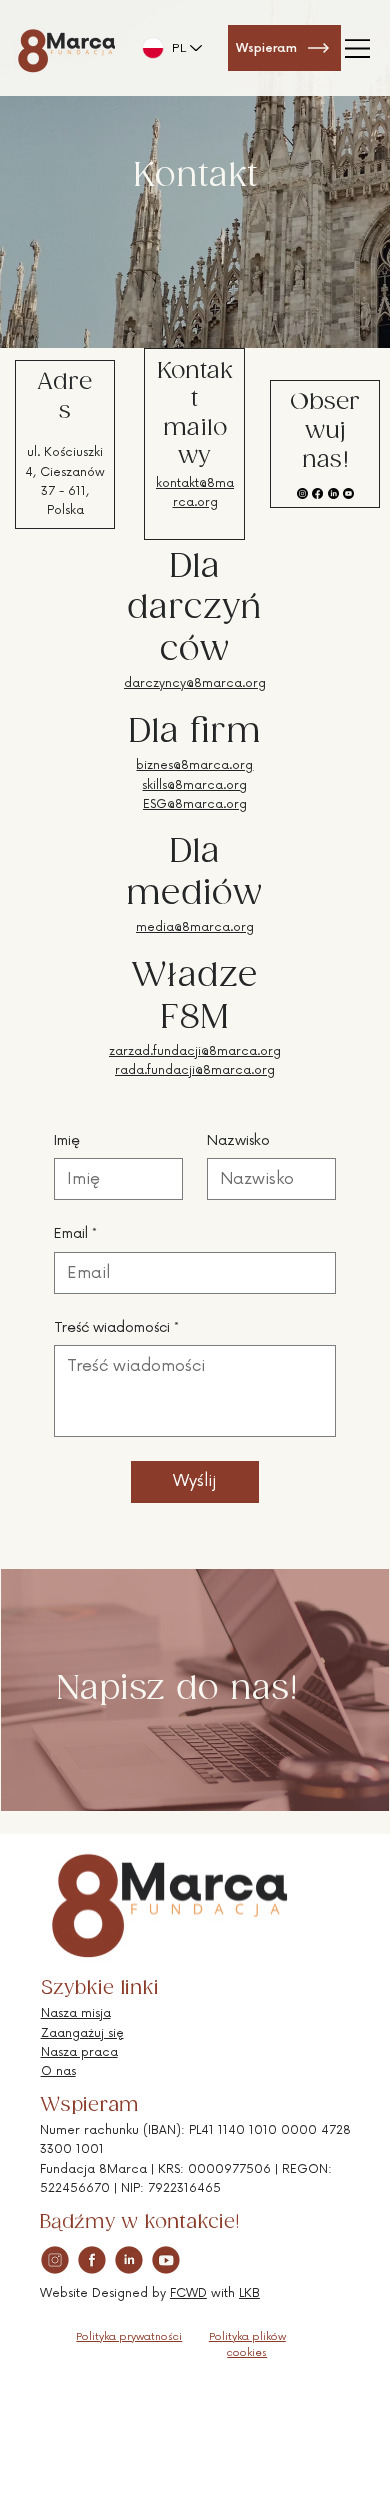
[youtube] (166, 2260)
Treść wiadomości (116, 1327)
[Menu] (359, 48)
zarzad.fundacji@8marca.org (195, 1051)
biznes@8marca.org (194, 765)
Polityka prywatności (129, 2336)
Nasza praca (79, 2052)
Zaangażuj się (82, 2033)
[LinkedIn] (333, 493)
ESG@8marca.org (195, 804)
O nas (58, 2071)
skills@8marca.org (194, 785)
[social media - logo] (55, 2260)
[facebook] (92, 2260)
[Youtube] (348, 493)
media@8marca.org (195, 927)
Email (75, 1233)
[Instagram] (302, 493)
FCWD (188, 2293)
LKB (249, 2293)
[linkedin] (129, 2260)
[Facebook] (317, 493)
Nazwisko (238, 1140)
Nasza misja (76, 2013)
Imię (67, 1140)
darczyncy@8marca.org (195, 683)
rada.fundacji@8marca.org (195, 1070)
